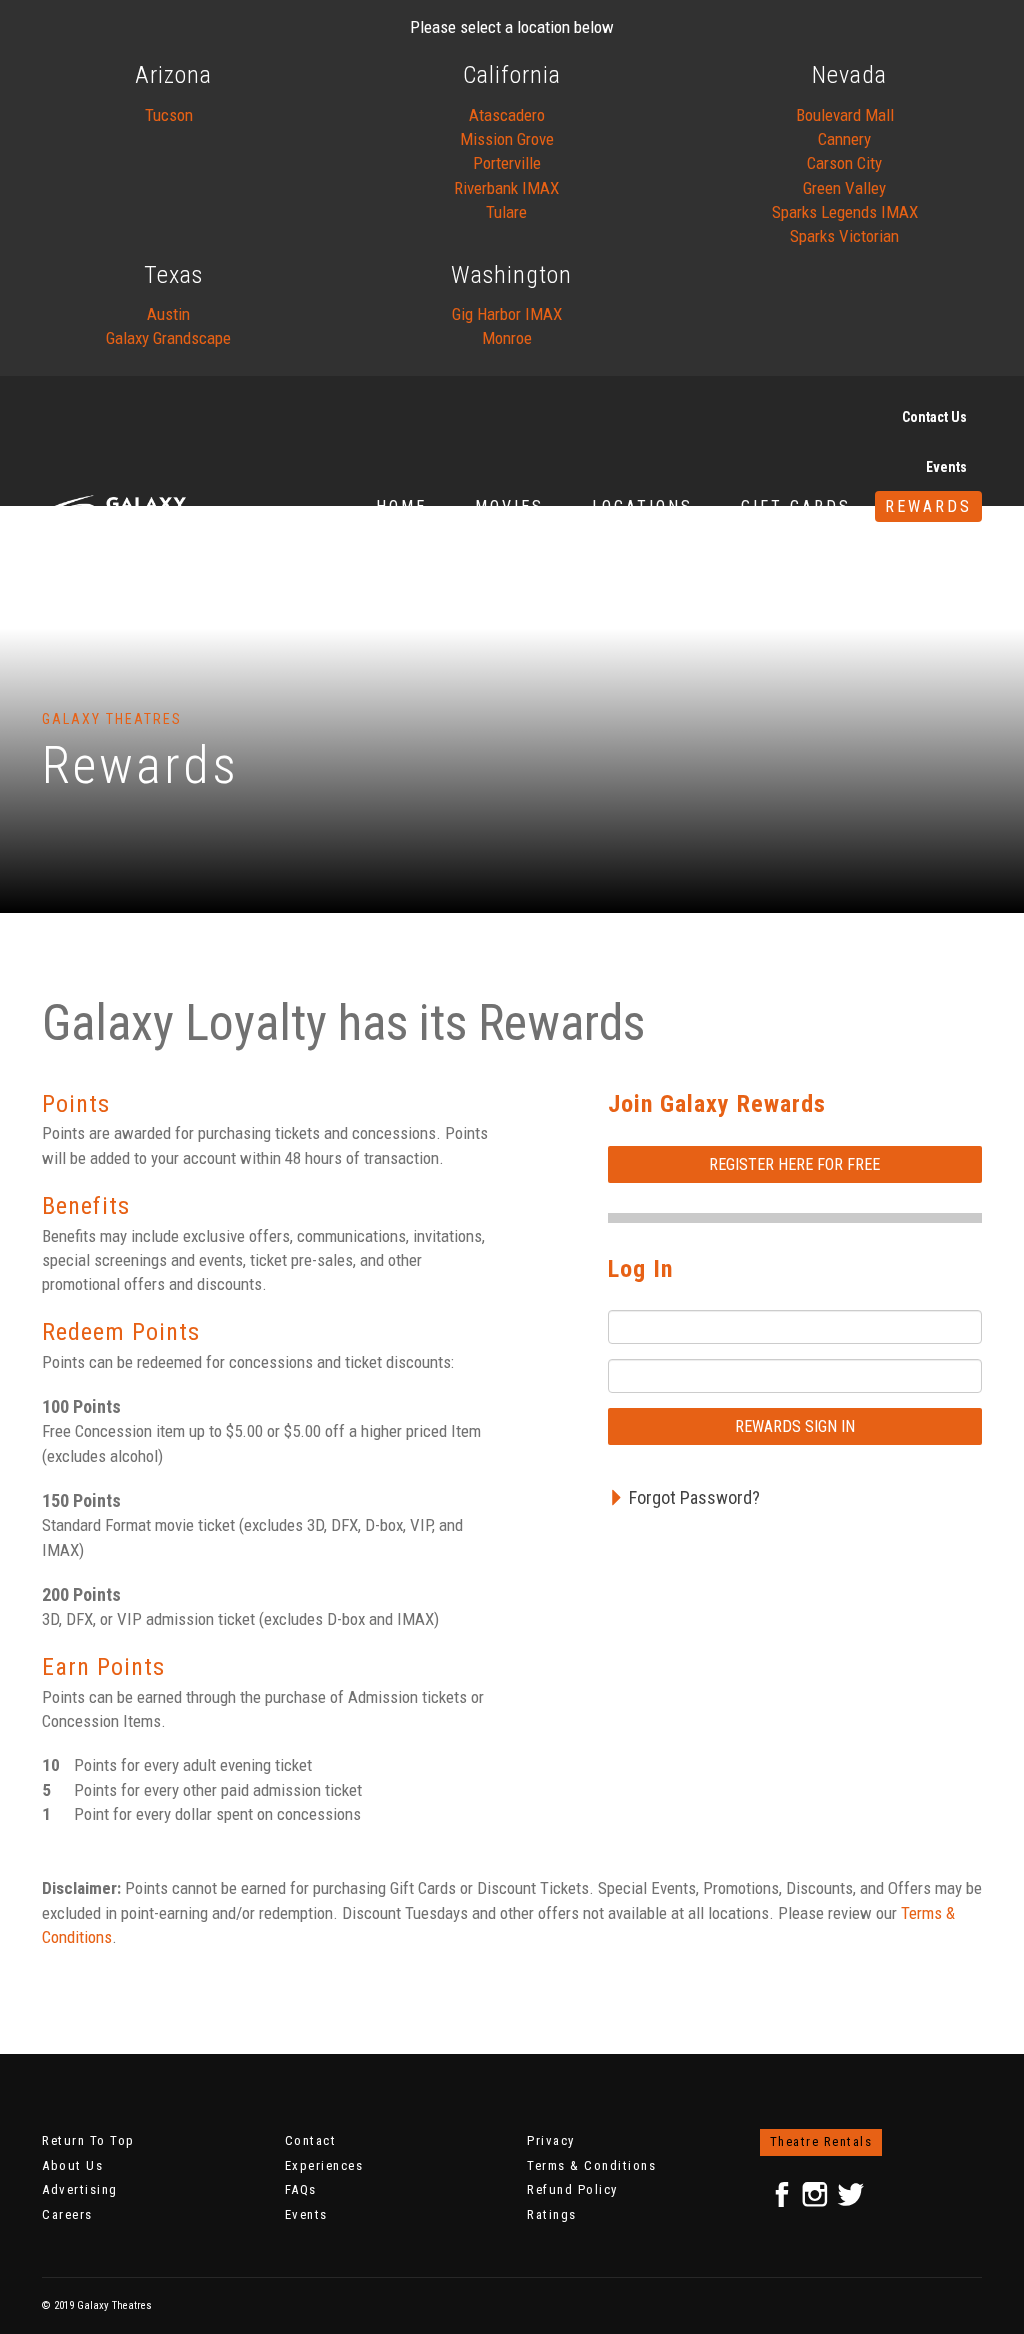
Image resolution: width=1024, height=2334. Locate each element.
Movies (509, 506)
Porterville (507, 163)
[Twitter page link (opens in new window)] (850, 2195)
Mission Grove (507, 139)
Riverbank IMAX (506, 188)
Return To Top (88, 2140)
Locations (642, 506)
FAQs (301, 2189)
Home (401, 506)
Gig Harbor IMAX (507, 314)
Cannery (844, 139)
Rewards (928, 506)
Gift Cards (796, 506)
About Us (72, 2165)
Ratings (552, 2214)
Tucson (169, 115)
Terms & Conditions (591, 2165)
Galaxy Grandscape (168, 338)
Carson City (844, 163)
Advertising (80, 2189)
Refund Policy (572, 2189)
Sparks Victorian (844, 236)
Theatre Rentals (821, 2141)
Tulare (506, 212)
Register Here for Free (794, 1164)
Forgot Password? (694, 1497)
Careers (67, 2214)
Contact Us (934, 417)
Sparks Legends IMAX (845, 212)
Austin (168, 314)
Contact (311, 2140)
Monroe (507, 338)
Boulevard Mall (845, 115)
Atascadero (507, 115)
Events (946, 467)
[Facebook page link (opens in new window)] (783, 2194)
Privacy (551, 2140)
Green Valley (844, 188)
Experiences (324, 2165)
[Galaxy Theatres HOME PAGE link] (162, 506)
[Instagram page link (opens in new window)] (815, 2195)
